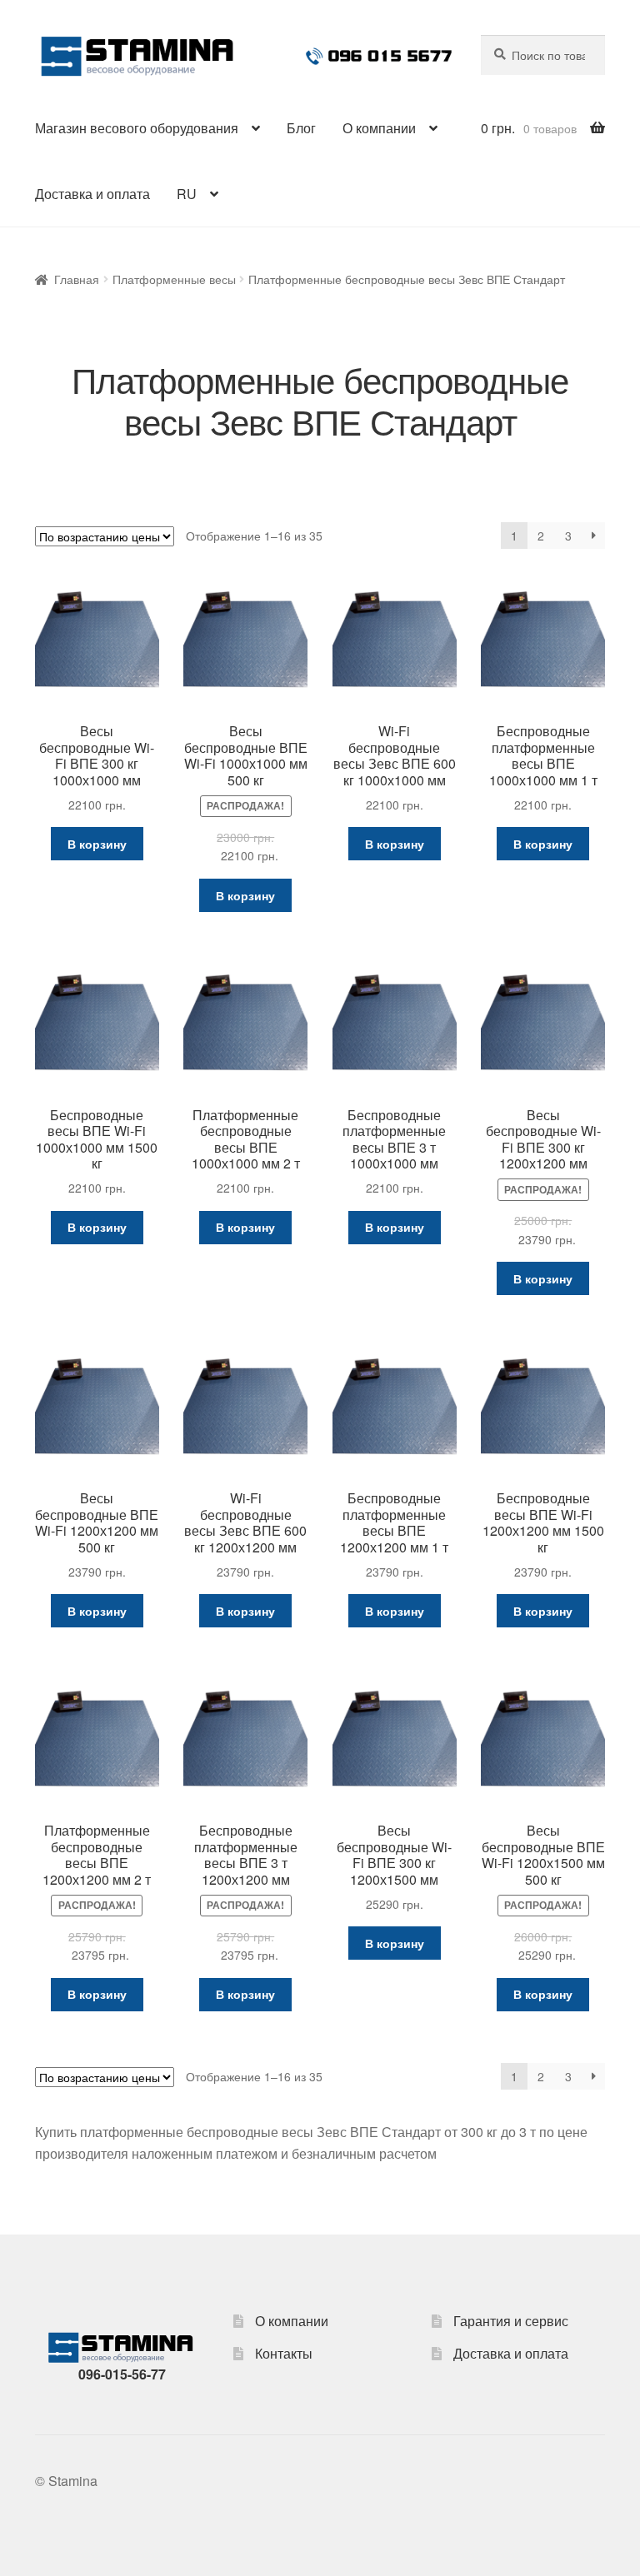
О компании (379, 128)
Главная (77, 279)
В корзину (97, 844)
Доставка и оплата (92, 194)
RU (187, 194)
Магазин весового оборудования (137, 128)
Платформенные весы (174, 279)
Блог (301, 128)
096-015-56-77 (122, 2374)
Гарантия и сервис (511, 2321)
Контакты (284, 2353)
